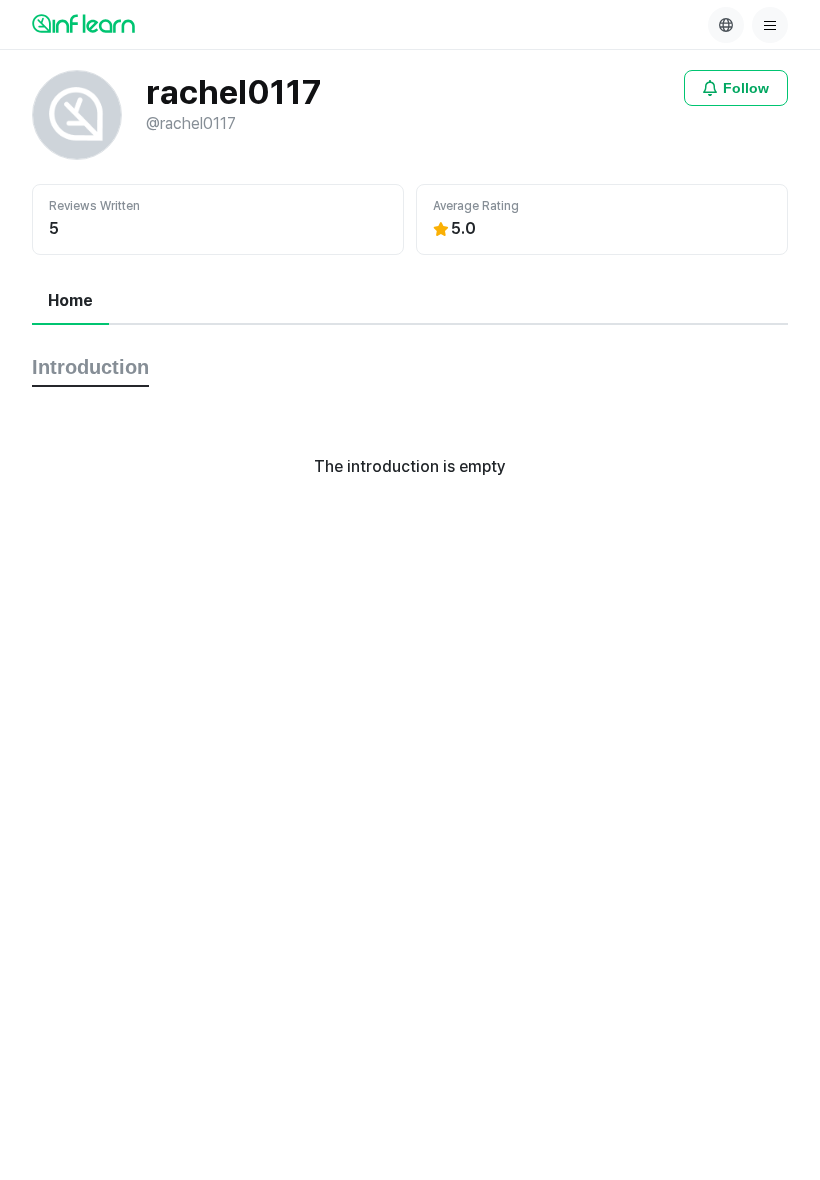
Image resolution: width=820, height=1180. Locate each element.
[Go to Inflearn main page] (83, 23)
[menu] (770, 25)
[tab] (70, 302)
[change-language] (726, 25)
